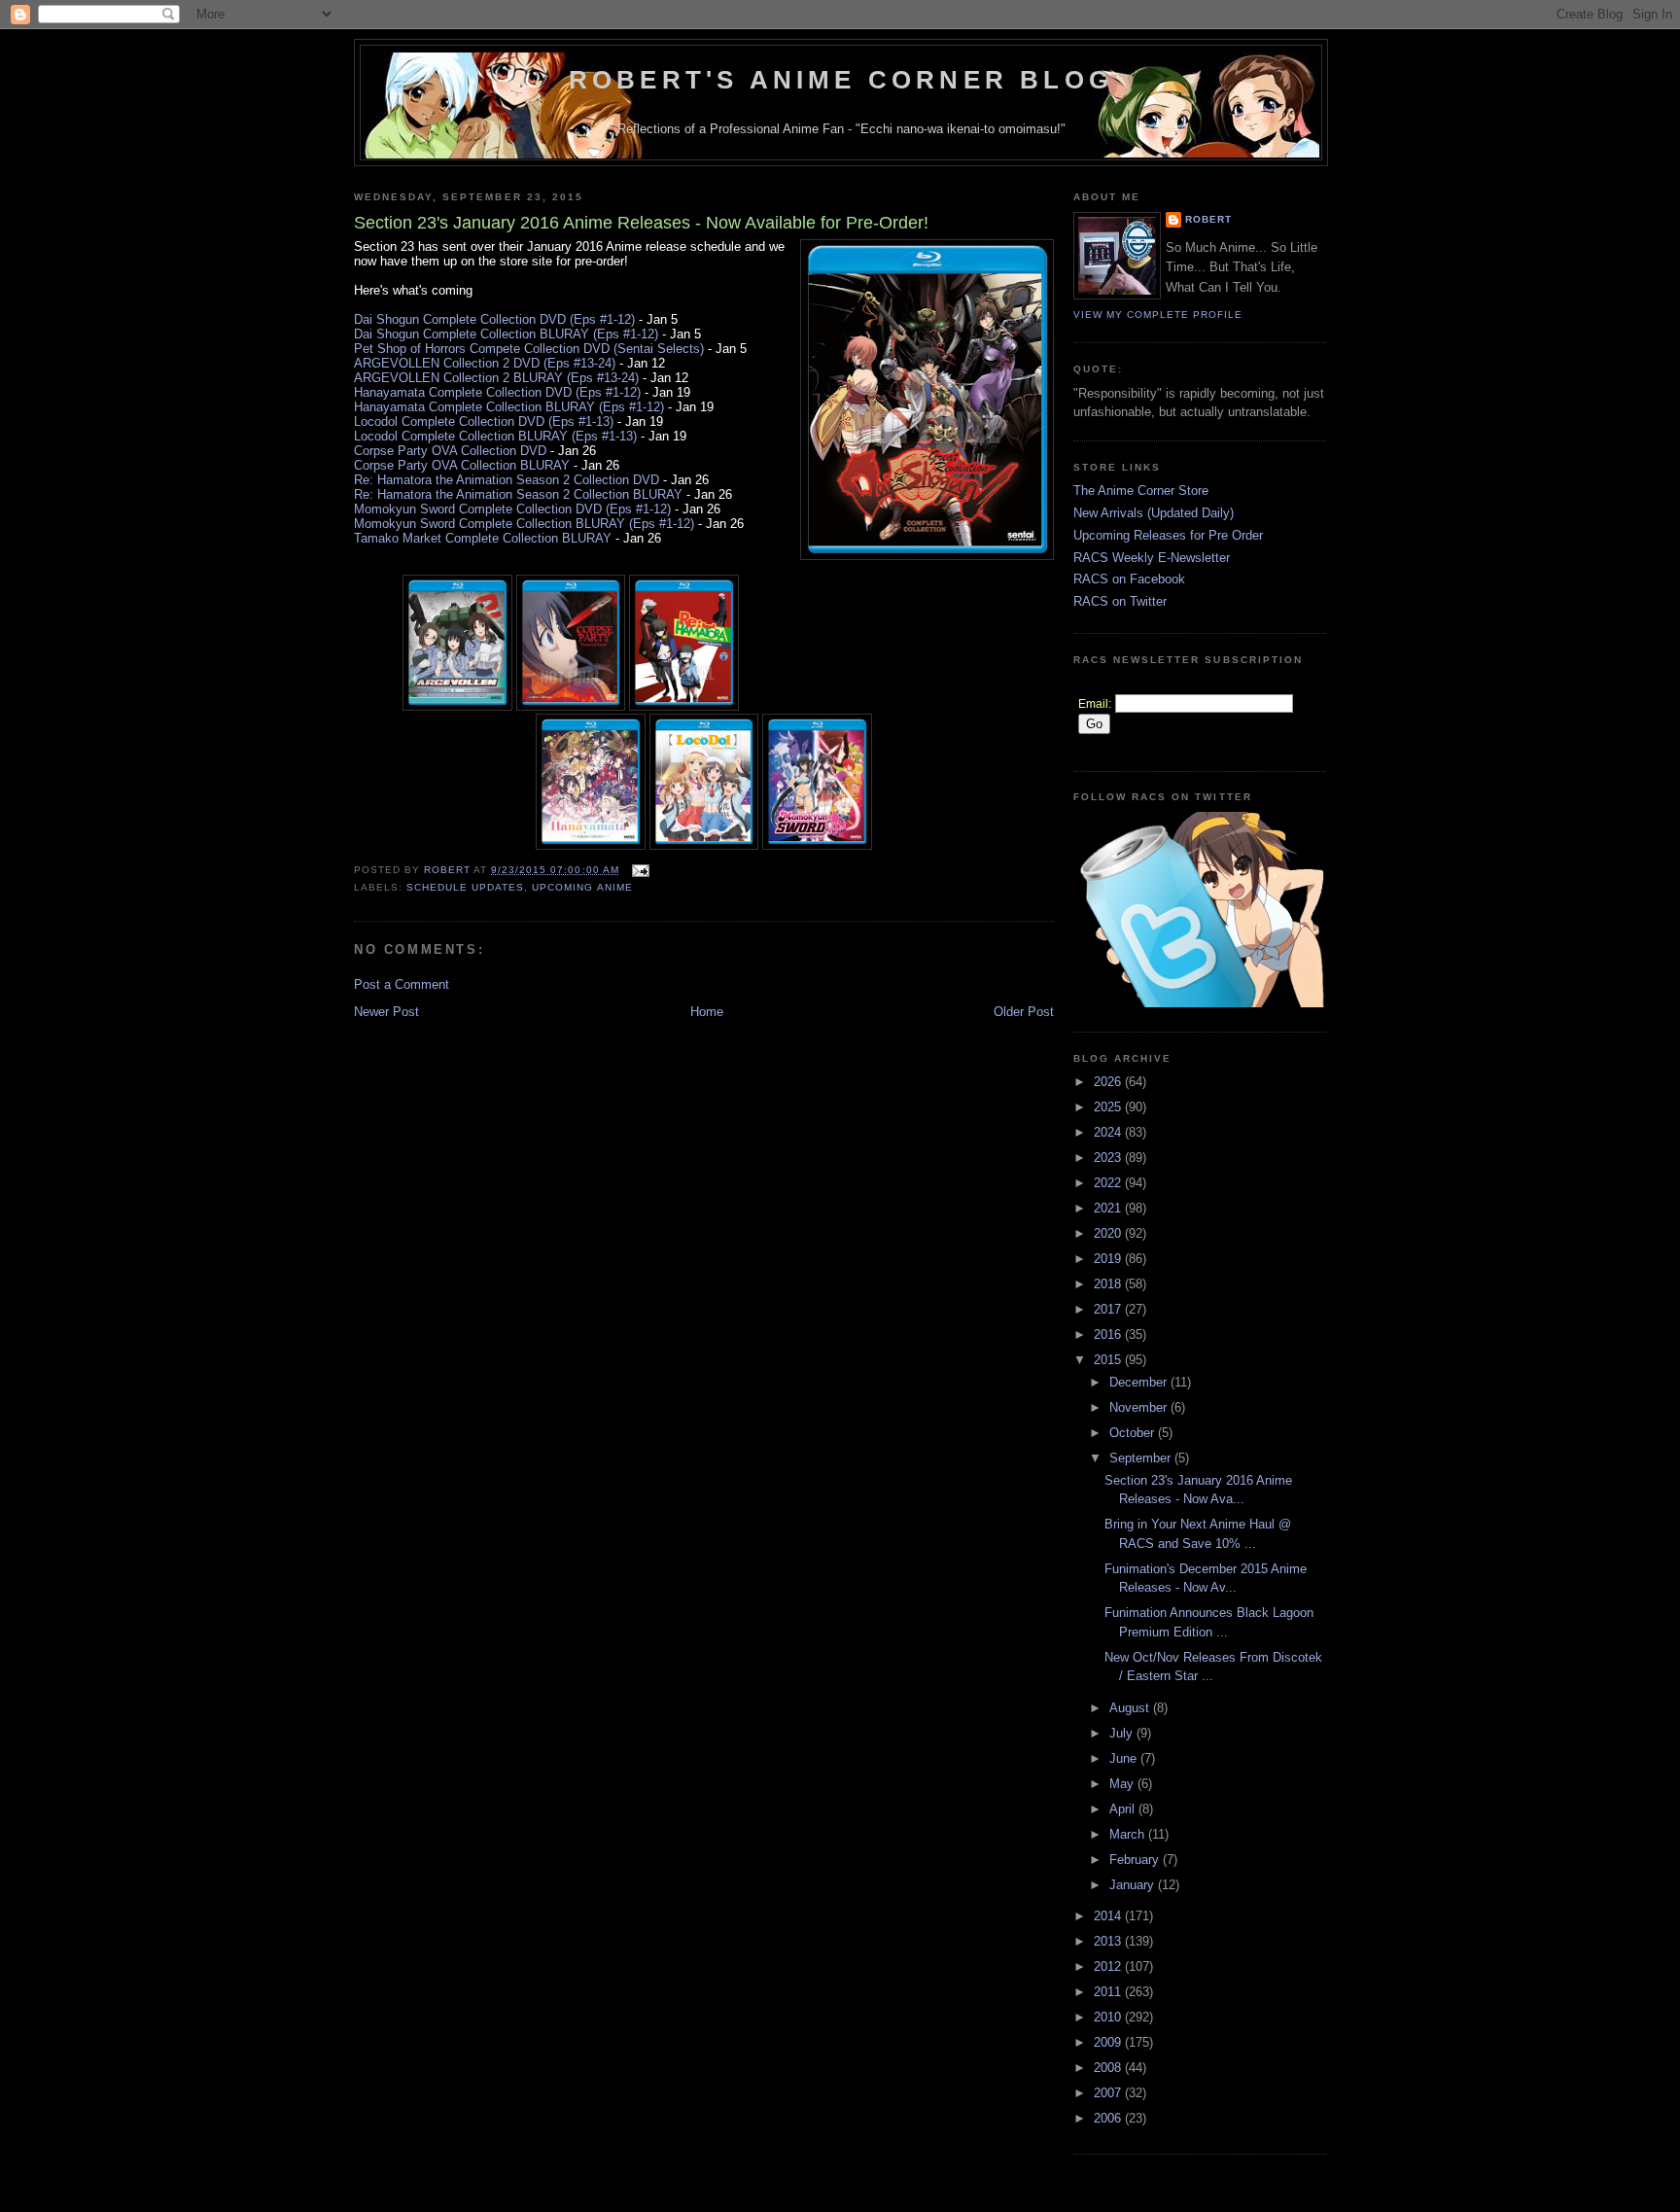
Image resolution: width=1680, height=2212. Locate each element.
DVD (646, 480)
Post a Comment (402, 984)
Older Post (1024, 1012)
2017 (1109, 1309)
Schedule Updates (465, 887)
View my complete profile (1158, 315)
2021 (1109, 1208)
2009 (1109, 2042)
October (1134, 1433)
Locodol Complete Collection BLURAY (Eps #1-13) (495, 436)
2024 (1109, 1132)
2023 (1109, 1158)
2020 (1109, 1233)
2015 (1109, 1360)
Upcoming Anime (582, 887)
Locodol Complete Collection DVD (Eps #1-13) (484, 421)
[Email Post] (640, 870)
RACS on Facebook (1129, 579)
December (1140, 1382)
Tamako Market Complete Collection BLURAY (483, 538)
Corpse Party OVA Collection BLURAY (462, 465)
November (1140, 1407)
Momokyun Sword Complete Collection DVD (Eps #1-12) (512, 509)
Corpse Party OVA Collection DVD (450, 451)
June (1125, 1758)
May (1123, 1784)
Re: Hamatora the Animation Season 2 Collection (493, 480)
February (1136, 1860)
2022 (1109, 1183)
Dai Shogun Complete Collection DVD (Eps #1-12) (494, 319)
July (1123, 1733)
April (1124, 1809)
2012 (1109, 1966)
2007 (1109, 2093)
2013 (1109, 1941)
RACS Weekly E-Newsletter (1152, 558)
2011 (1109, 1992)
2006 (1109, 2118)
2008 (1109, 2068)
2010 (1109, 2017)
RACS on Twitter (1120, 601)
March (1129, 1834)
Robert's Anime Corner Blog (841, 80)
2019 (1109, 1259)
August (1131, 1708)
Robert (1208, 219)
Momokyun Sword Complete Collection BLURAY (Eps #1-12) (524, 524)
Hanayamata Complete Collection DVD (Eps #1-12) (497, 392)
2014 (1109, 1916)
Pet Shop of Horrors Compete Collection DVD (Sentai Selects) (529, 349)
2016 (1109, 1334)
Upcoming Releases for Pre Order (1168, 535)
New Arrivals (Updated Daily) (1154, 513)
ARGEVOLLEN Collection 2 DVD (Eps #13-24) (485, 363)
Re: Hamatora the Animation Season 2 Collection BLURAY (518, 494)
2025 (1109, 1107)
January (1134, 1885)
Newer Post (386, 1012)
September (1142, 1458)
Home (707, 1012)
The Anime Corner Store (1141, 491)
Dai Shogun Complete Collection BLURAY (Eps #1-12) (506, 334)
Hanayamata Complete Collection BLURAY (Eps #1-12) (509, 407)
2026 (1109, 1082)
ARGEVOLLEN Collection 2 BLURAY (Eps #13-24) (496, 378)
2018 (1109, 1284)
